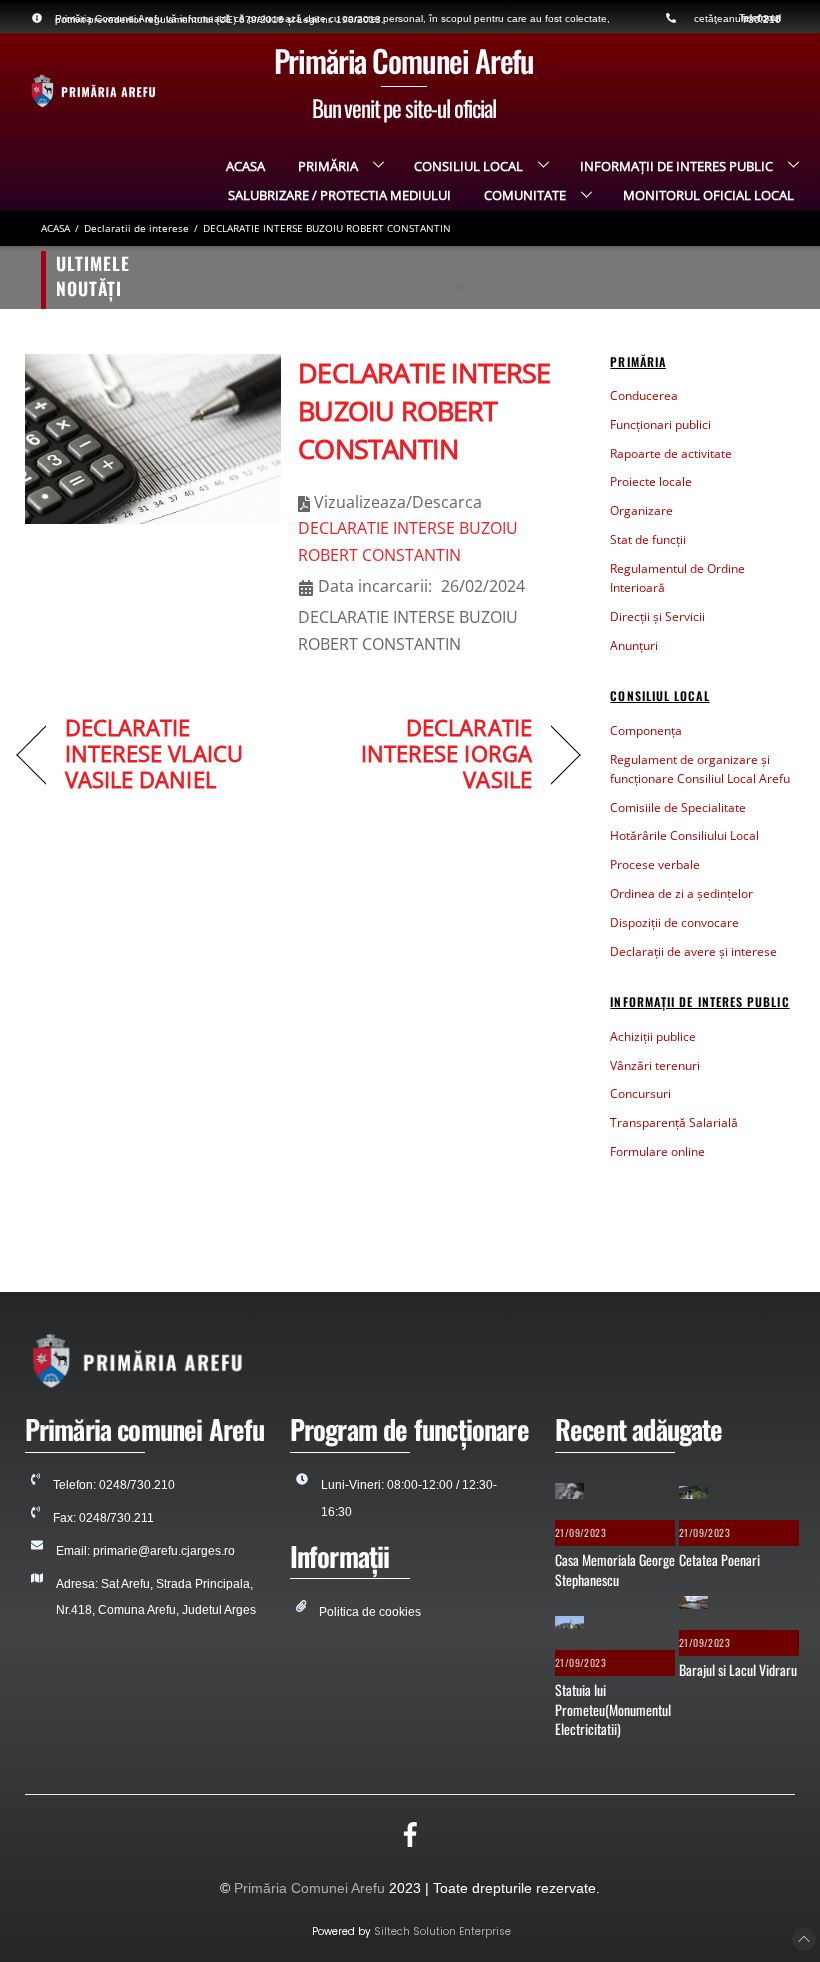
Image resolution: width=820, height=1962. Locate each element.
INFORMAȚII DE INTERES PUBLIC (676, 166)
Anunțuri (634, 645)
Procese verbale (655, 864)
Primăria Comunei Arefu (309, 1888)
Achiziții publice (653, 1036)
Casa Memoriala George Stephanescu (223, 277)
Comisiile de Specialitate (678, 807)
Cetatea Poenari (719, 1559)
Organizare (641, 510)
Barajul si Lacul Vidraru (738, 1669)
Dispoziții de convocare (674, 922)
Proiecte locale (651, 481)
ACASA (245, 166)
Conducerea (644, 395)
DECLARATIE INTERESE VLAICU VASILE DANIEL (154, 754)
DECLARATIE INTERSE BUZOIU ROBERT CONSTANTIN (424, 410)
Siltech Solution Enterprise (442, 1931)
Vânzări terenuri (655, 1065)
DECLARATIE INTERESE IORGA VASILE (423, 754)
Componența (646, 730)
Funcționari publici (660, 424)
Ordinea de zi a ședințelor (681, 893)
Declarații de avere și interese (693, 951)
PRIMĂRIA (328, 166)
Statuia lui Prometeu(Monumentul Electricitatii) (613, 1709)
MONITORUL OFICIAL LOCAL (708, 195)
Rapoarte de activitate (671, 453)
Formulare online (657, 1151)
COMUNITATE (525, 195)
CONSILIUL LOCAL (468, 166)
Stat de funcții (648, 539)
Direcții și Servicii (657, 616)
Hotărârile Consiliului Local (684, 835)
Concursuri (640, 1093)
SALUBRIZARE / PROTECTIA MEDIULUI (339, 195)
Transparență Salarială (674, 1122)
